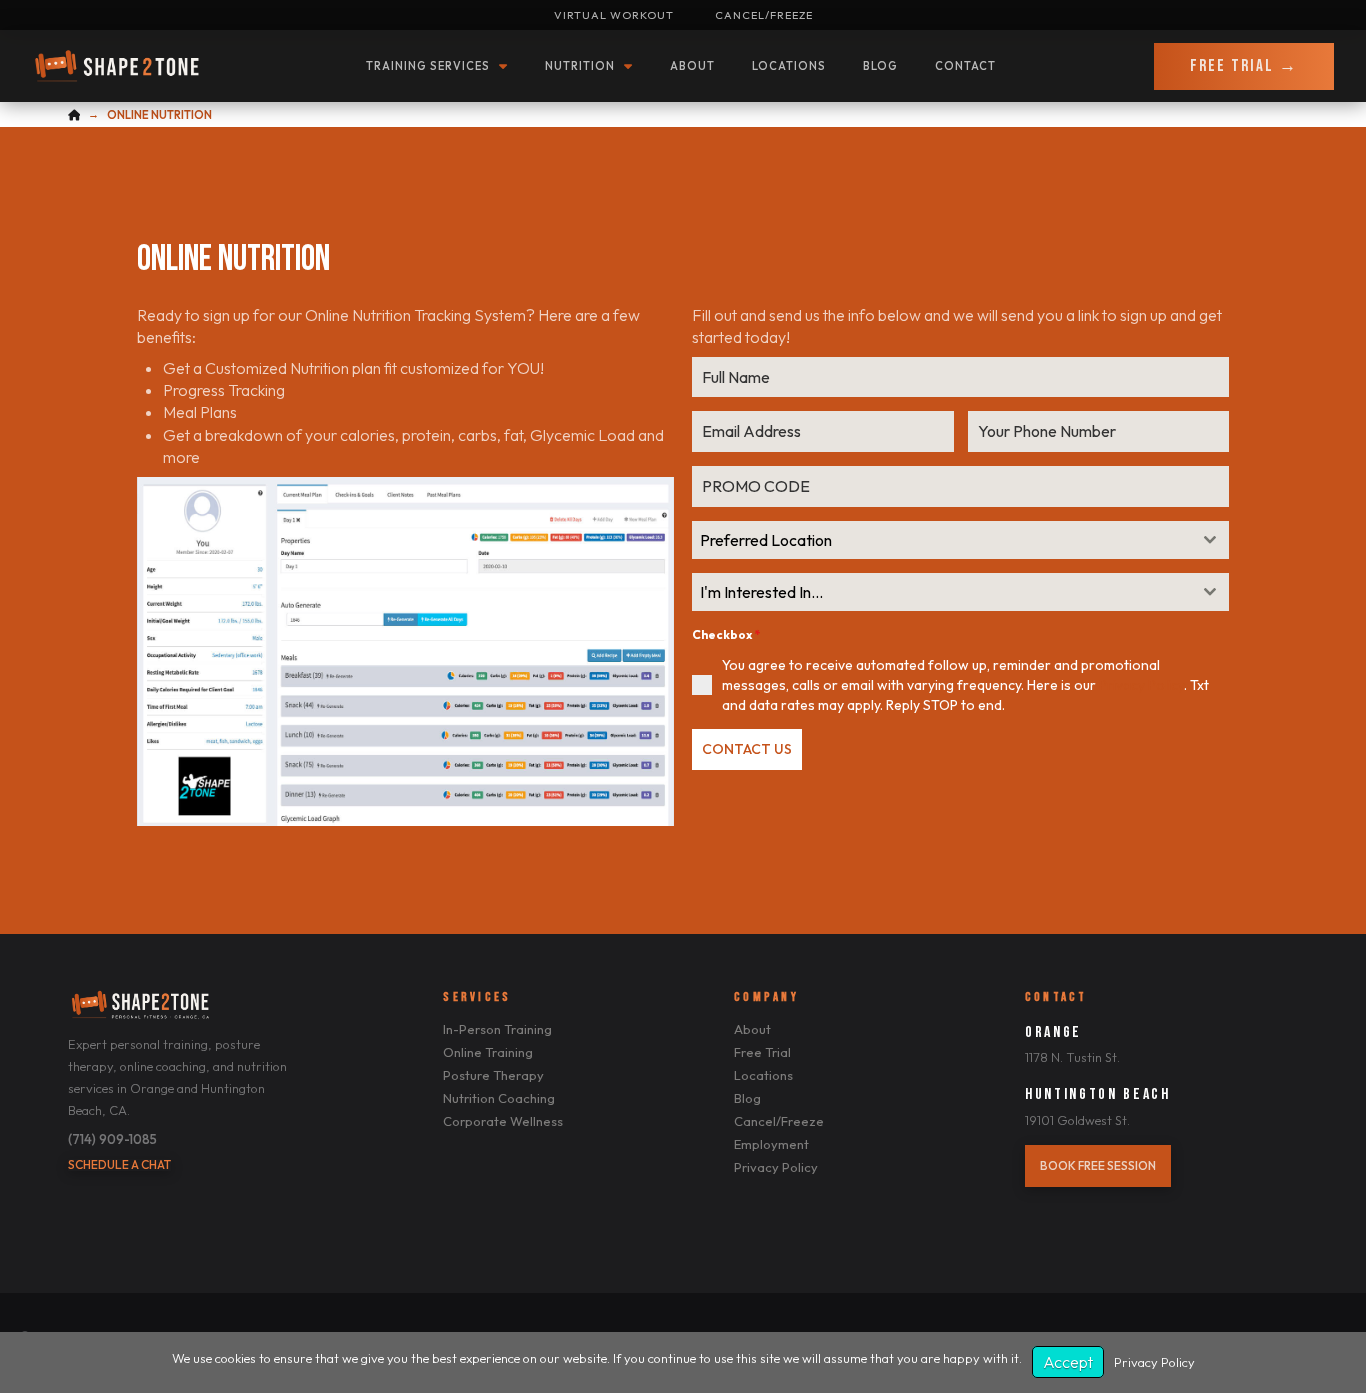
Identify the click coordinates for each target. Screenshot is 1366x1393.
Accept (1068, 1362)
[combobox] (960, 540)
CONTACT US (747, 749)
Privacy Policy (1141, 685)
